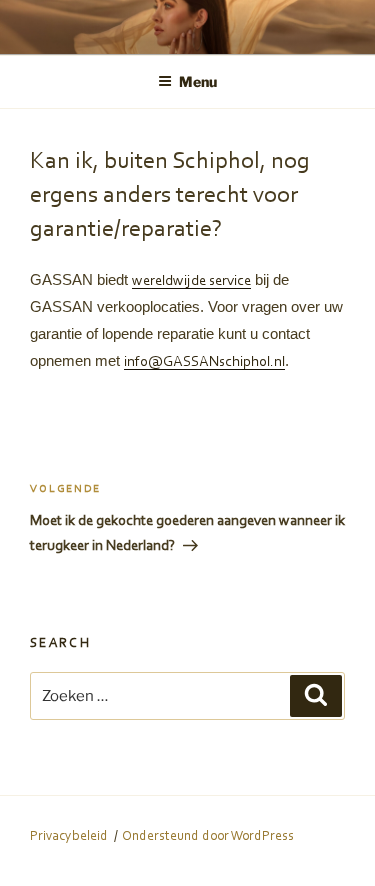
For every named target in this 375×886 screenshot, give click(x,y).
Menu (198, 81)
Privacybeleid (69, 837)
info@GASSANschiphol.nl (204, 362)
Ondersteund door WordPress (208, 837)
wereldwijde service (191, 281)
